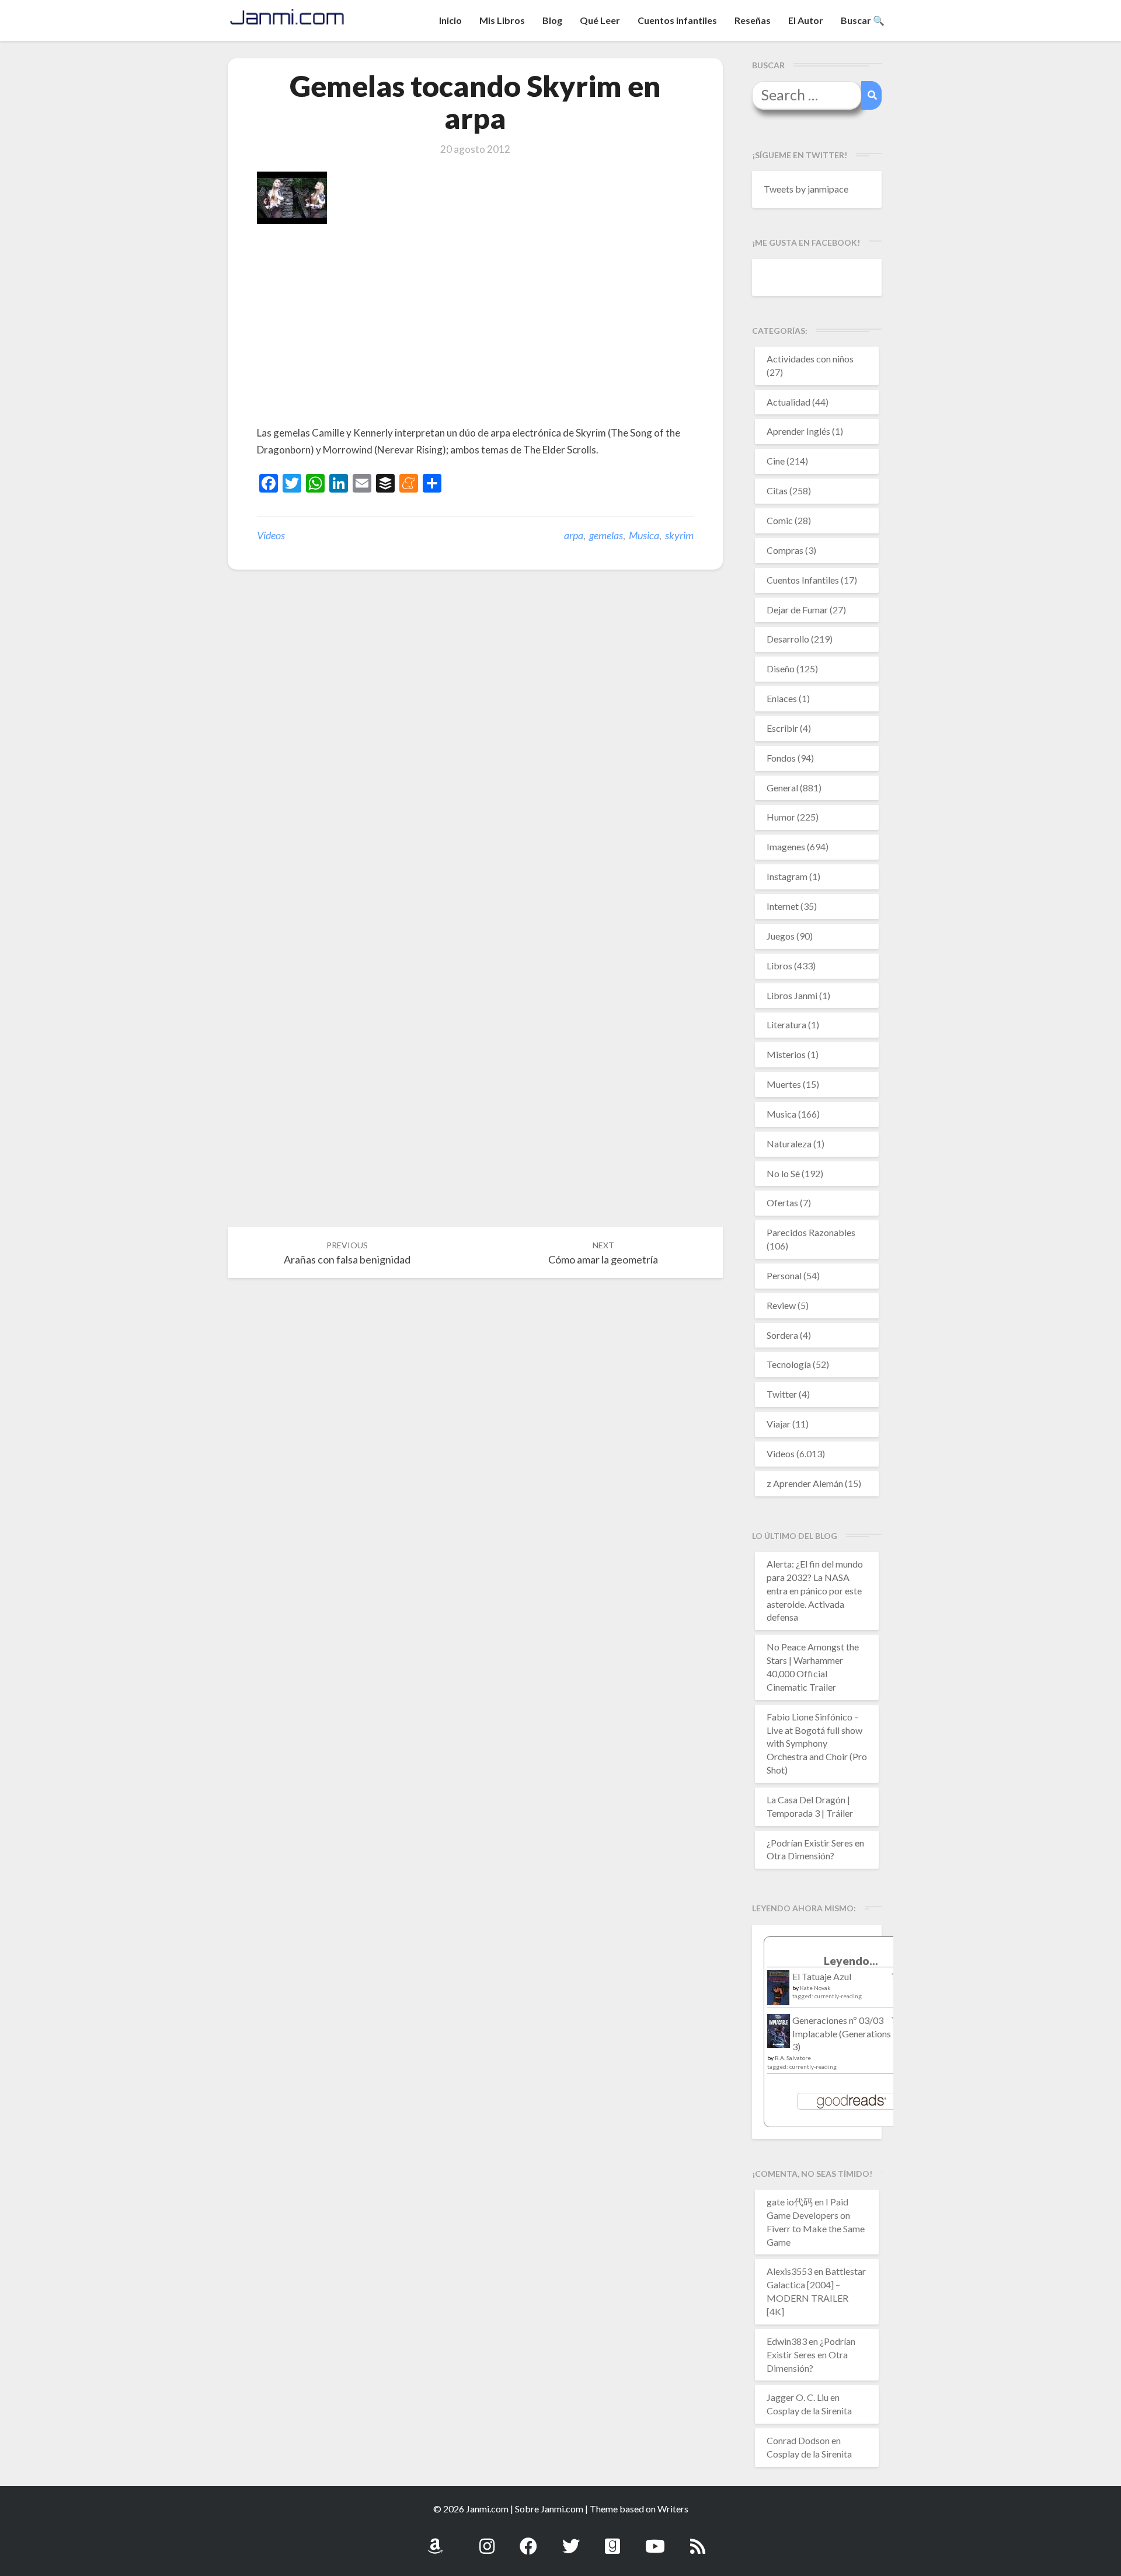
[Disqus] (475, 759)
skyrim (679, 535)
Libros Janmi (792, 995)
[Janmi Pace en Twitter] (571, 2540)
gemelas (606, 535)
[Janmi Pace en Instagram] (487, 2540)
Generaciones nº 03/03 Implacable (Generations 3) (842, 2034)
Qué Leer (600, 20)
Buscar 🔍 (863, 20)
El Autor (806, 20)
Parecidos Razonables (811, 1232)
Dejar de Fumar (797, 610)
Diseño (781, 669)
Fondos (781, 758)
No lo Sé (783, 1173)
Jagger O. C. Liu (798, 2397)
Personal (784, 1275)
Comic (780, 520)
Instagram (787, 876)
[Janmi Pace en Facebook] (528, 2540)
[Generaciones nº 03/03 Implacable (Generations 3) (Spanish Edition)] (779, 2034)
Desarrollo (788, 639)
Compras (785, 550)
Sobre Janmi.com (549, 2509)
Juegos (781, 936)
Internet (783, 906)
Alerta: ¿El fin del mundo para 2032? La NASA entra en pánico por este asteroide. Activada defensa (815, 1590)
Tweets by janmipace (806, 189)
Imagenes (786, 847)
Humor (781, 817)
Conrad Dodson (798, 2440)
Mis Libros (502, 20)
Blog (552, 20)
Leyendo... (851, 1961)
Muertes (784, 1084)
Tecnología (789, 1364)
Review (781, 1305)
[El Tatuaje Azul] (779, 1993)
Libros (779, 966)
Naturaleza (789, 1144)
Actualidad (788, 402)
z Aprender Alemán (805, 1483)
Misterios (786, 1054)
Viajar (779, 1424)
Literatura (786, 1025)
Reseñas (753, 20)
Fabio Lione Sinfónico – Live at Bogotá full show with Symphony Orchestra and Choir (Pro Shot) (817, 1743)
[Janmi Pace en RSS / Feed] (698, 2540)
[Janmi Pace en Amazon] (435, 2540)
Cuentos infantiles (677, 20)
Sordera (782, 1335)
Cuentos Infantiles (803, 580)
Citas (777, 491)
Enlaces (782, 698)
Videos (271, 535)
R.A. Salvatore (793, 2058)
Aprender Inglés (798, 431)
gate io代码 (790, 2202)
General (782, 788)
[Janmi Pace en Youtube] (655, 2540)
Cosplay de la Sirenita (809, 2411)
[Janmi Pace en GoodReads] (612, 2540)
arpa (574, 535)
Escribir (782, 728)
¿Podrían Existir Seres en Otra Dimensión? (811, 2355)
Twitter (782, 1394)
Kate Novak (815, 1988)
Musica (644, 535)
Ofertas (782, 1203)
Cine (776, 461)
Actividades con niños (810, 359)
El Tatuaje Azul (822, 1976)
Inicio (450, 20)
